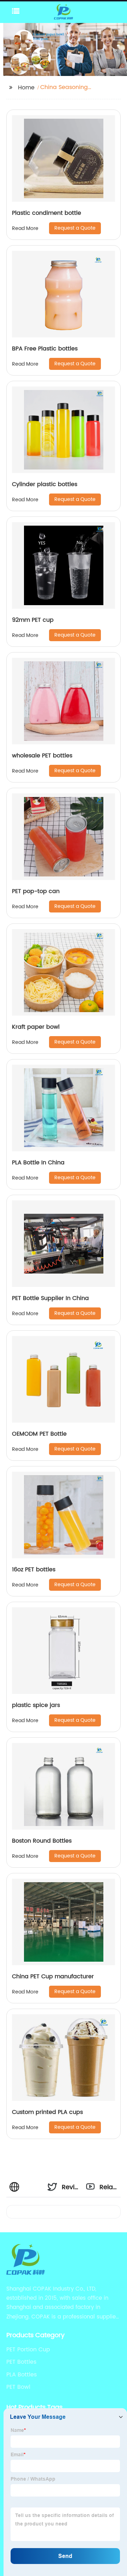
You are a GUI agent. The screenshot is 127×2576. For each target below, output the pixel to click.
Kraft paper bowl (36, 1027)
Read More (25, 228)
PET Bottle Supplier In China (50, 1298)
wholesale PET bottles (42, 756)
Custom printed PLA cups (47, 2112)
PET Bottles (21, 2362)
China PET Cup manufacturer (53, 1977)
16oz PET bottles (34, 1570)
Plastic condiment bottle (47, 213)
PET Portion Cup (28, 2350)
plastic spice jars (36, 1705)
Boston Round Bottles (42, 1841)
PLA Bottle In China (38, 1163)
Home (26, 88)
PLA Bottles (22, 2375)
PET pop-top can (36, 891)
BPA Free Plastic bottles (45, 349)
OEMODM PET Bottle (39, 1434)
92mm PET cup (33, 620)
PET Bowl (18, 2387)
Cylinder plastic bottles (45, 484)
